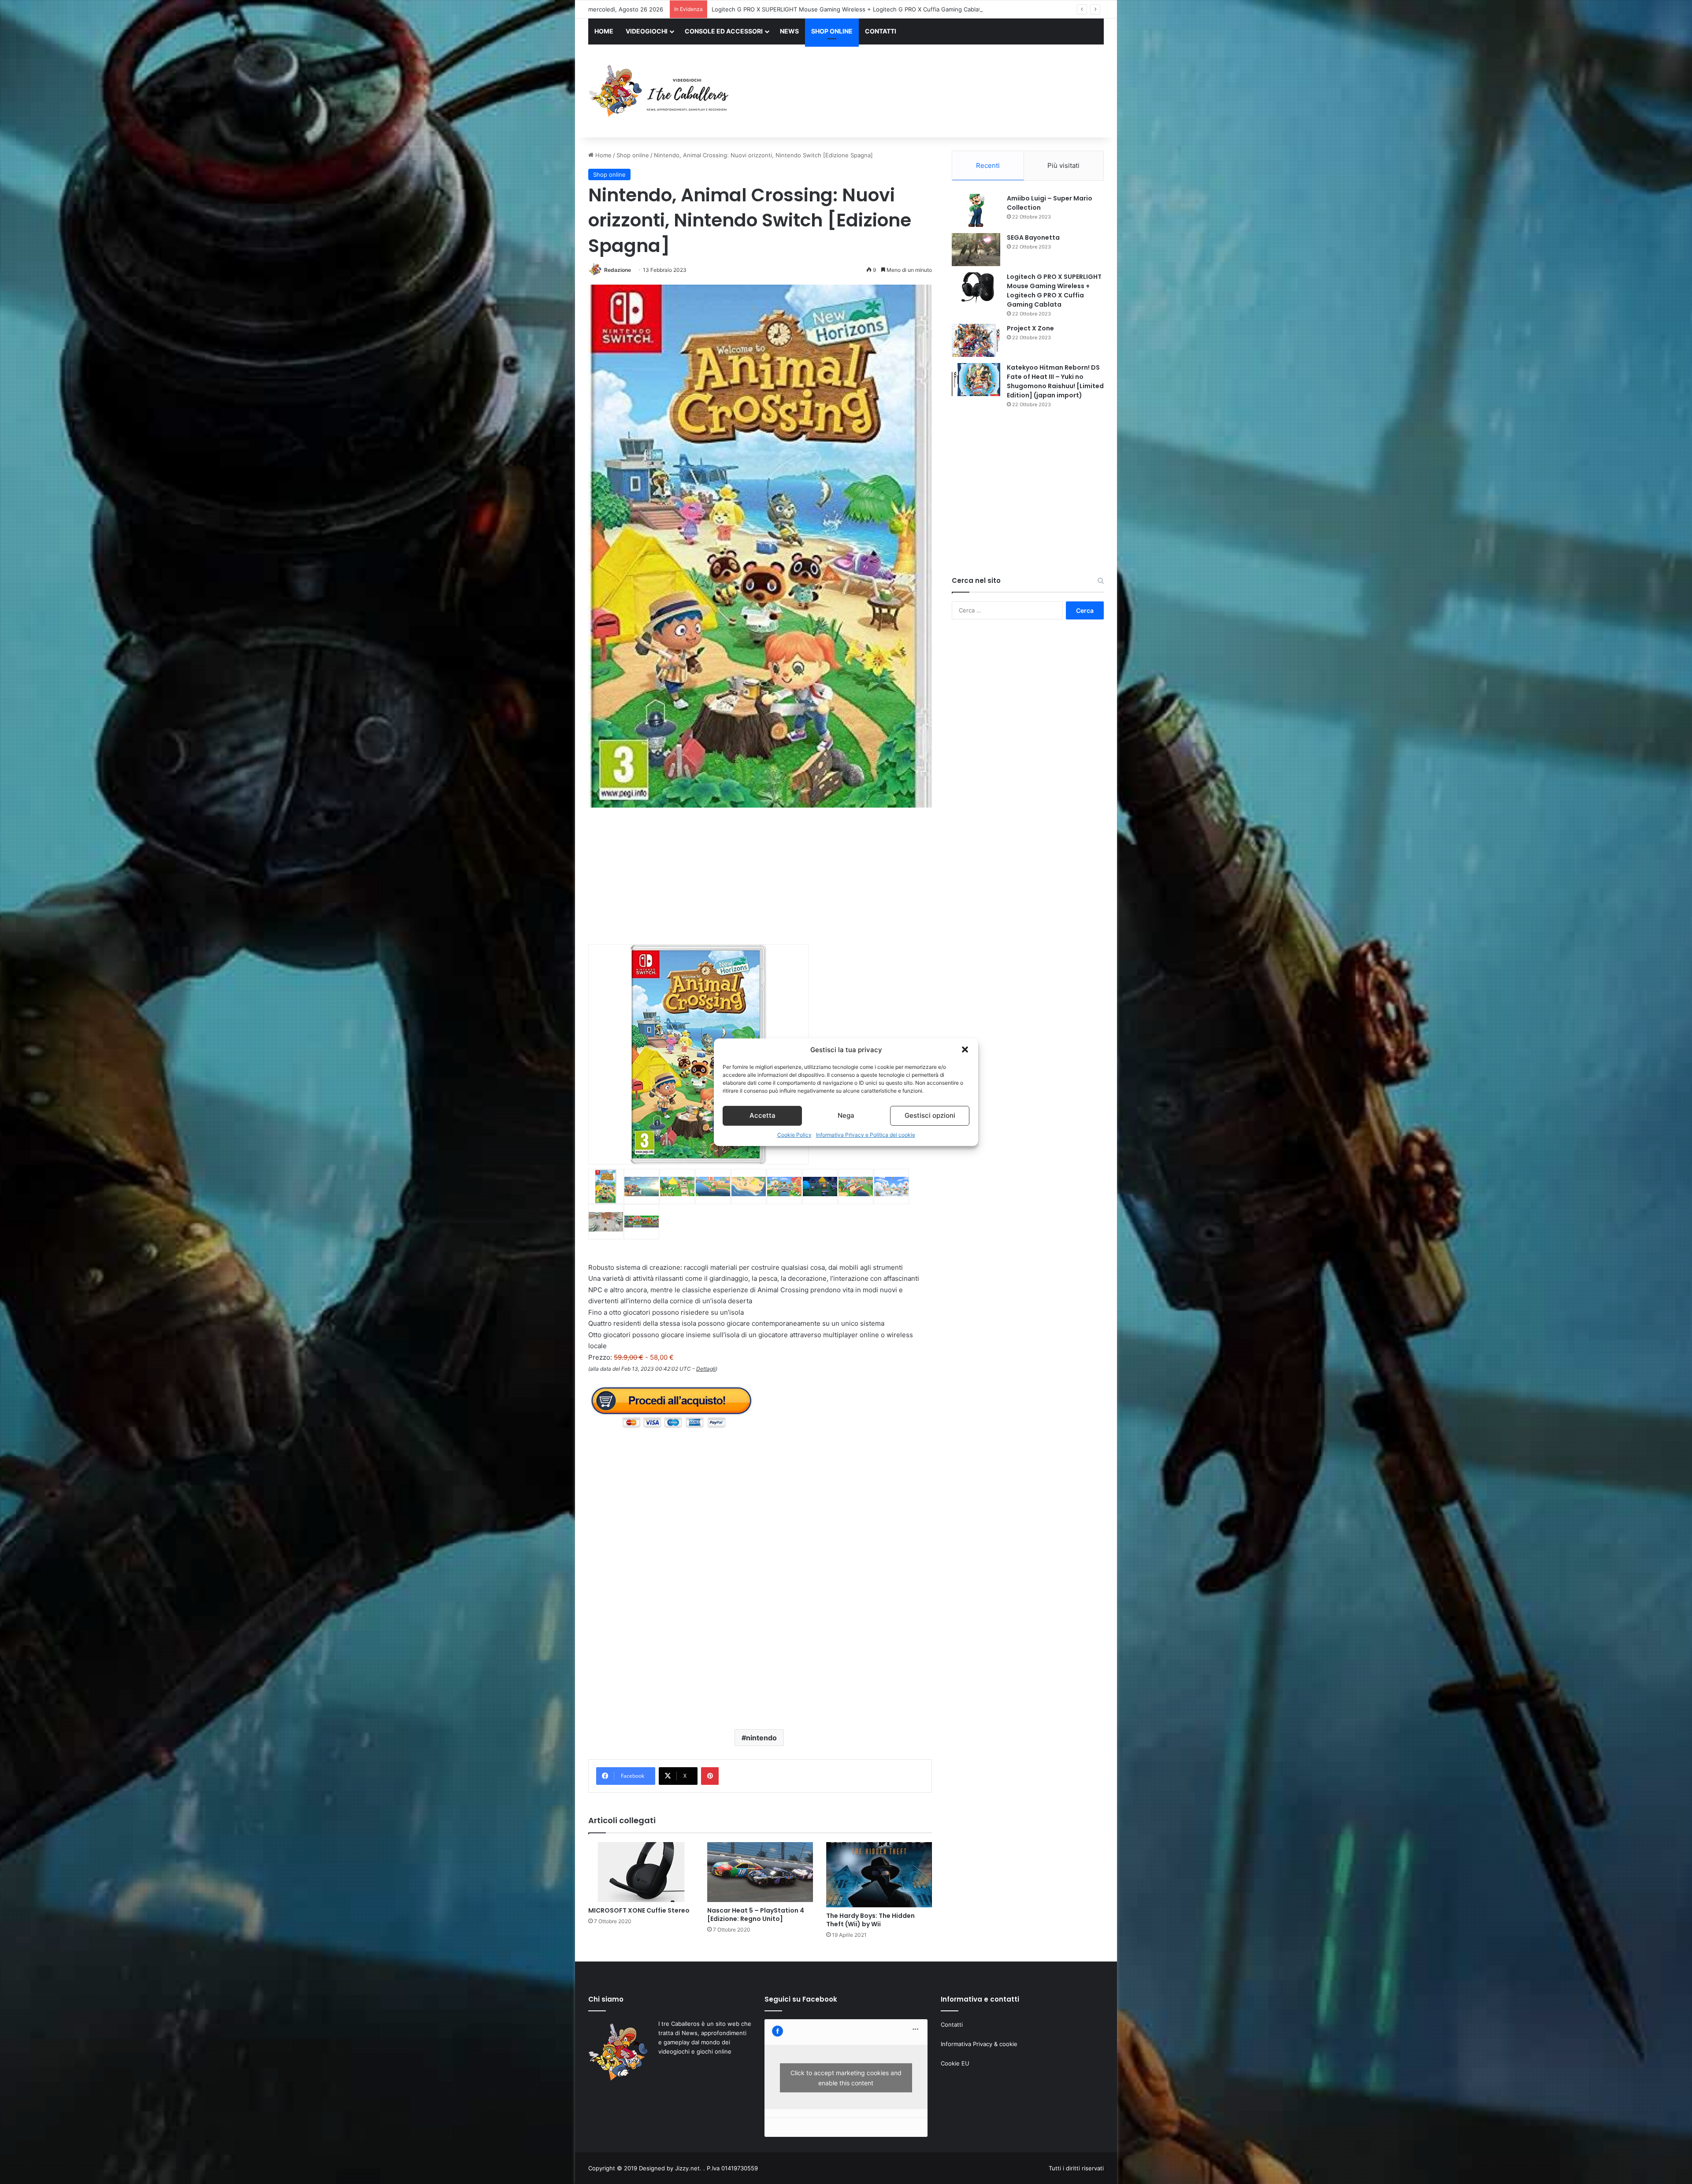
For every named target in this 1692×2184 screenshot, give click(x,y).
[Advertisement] (934, 92)
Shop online (633, 155)
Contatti (952, 2025)
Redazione (618, 270)
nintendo (761, 1738)
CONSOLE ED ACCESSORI (724, 31)
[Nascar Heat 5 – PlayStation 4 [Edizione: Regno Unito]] (760, 1872)
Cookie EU (955, 2063)
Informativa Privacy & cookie (979, 2044)
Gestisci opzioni (930, 1115)
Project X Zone (1030, 328)
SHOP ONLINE (832, 31)
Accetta (763, 1115)
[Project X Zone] (976, 340)
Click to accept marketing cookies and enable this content (846, 2078)
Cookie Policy (794, 1135)
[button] (965, 1049)
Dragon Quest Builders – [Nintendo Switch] (771, 9)
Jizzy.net (687, 2168)
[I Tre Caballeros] (660, 91)
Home (603, 155)
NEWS (789, 31)
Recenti (988, 165)
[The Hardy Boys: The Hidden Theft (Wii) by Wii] (879, 1875)
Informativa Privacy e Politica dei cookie (866, 1135)
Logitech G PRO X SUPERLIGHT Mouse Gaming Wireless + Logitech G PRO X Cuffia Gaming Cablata (1054, 291)
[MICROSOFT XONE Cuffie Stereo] (641, 1872)
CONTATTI (881, 31)
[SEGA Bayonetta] (976, 250)
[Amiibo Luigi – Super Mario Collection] (976, 210)
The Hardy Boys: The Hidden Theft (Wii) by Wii (870, 1920)
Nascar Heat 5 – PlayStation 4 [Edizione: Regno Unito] (756, 1915)
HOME (604, 31)
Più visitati (1063, 165)
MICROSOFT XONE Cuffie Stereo (639, 1910)
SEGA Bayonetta (1033, 237)
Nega (846, 1115)
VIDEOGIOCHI (647, 31)
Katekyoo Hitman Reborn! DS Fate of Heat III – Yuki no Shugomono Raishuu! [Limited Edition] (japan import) (1055, 381)
